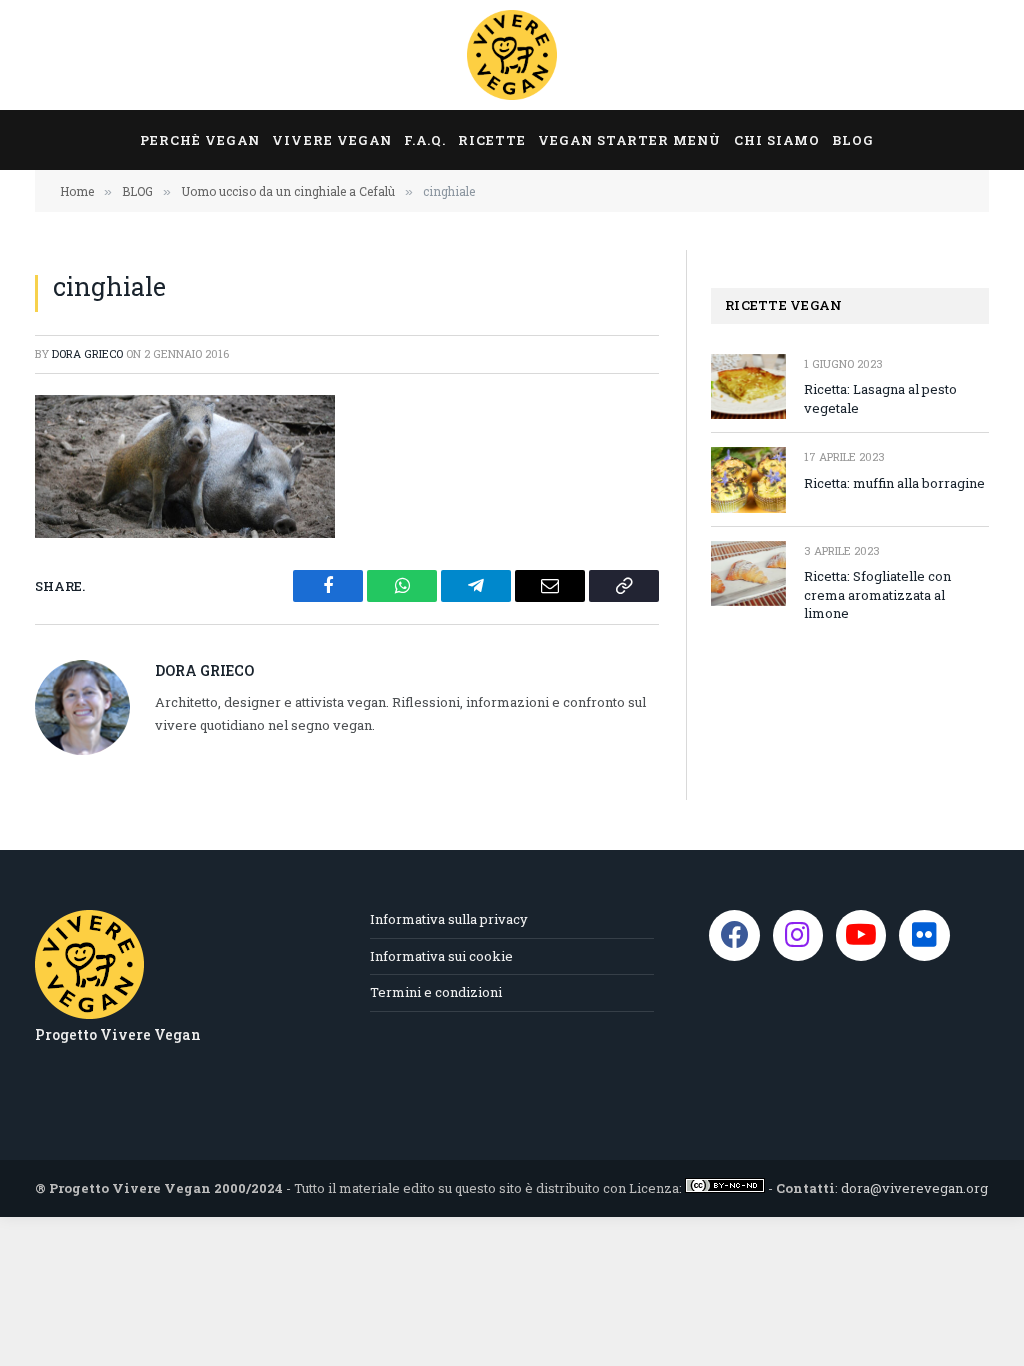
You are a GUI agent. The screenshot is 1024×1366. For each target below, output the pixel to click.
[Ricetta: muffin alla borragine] (748, 479)
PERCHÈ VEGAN (200, 140)
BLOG (853, 140)
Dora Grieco (87, 353)
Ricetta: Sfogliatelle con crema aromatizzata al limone (877, 594)
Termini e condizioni (436, 992)
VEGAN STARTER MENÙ (629, 140)
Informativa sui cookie (441, 956)
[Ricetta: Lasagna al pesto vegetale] (748, 386)
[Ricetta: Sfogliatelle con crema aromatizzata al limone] (748, 573)
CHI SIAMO (777, 140)
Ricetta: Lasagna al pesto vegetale (880, 398)
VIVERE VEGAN (331, 140)
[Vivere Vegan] (512, 55)
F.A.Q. (425, 140)
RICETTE (492, 140)
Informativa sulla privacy (449, 919)
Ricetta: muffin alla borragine (894, 483)
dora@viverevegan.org (914, 1188)
